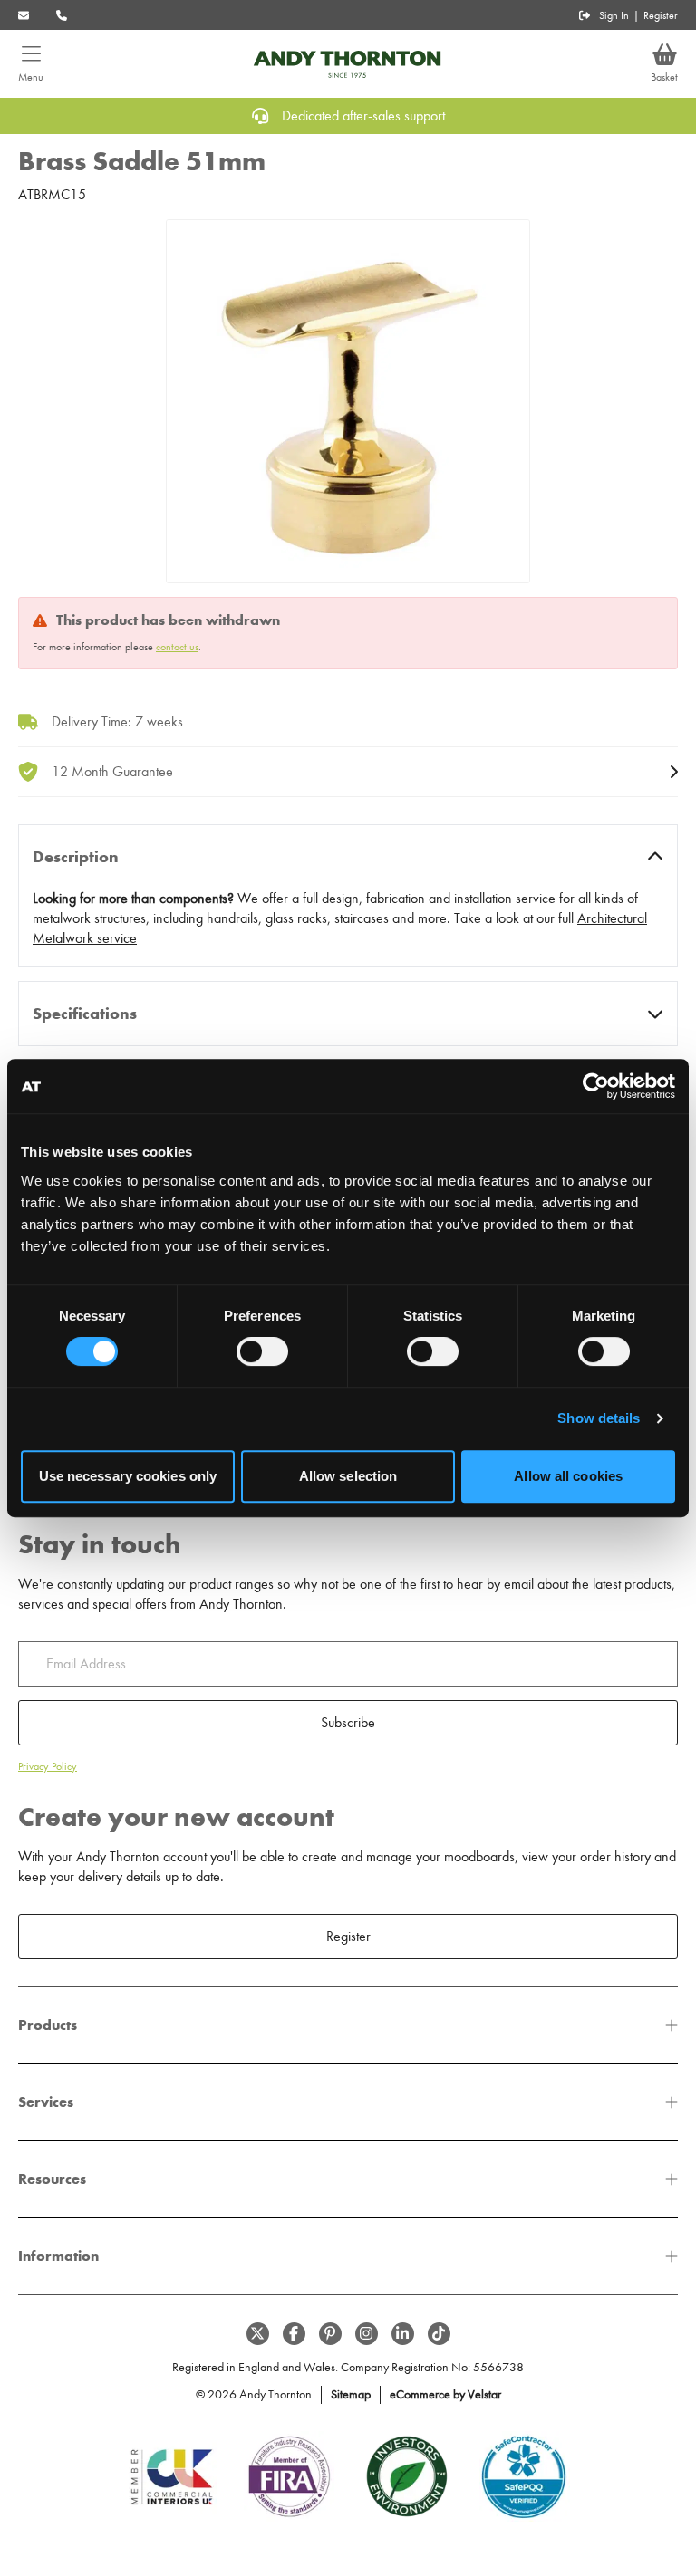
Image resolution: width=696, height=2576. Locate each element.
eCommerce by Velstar (445, 2394)
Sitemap (351, 2394)
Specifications (85, 1014)
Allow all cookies (568, 1476)
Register (661, 15)
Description (76, 857)
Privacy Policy (48, 1766)
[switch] (262, 1351)
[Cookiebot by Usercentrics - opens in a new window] (596, 1086)
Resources (52, 2179)
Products (48, 2025)
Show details (599, 1418)
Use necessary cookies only (128, 1476)
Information (58, 2256)
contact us (177, 647)
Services (46, 2102)
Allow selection (348, 1476)
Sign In (614, 15)
